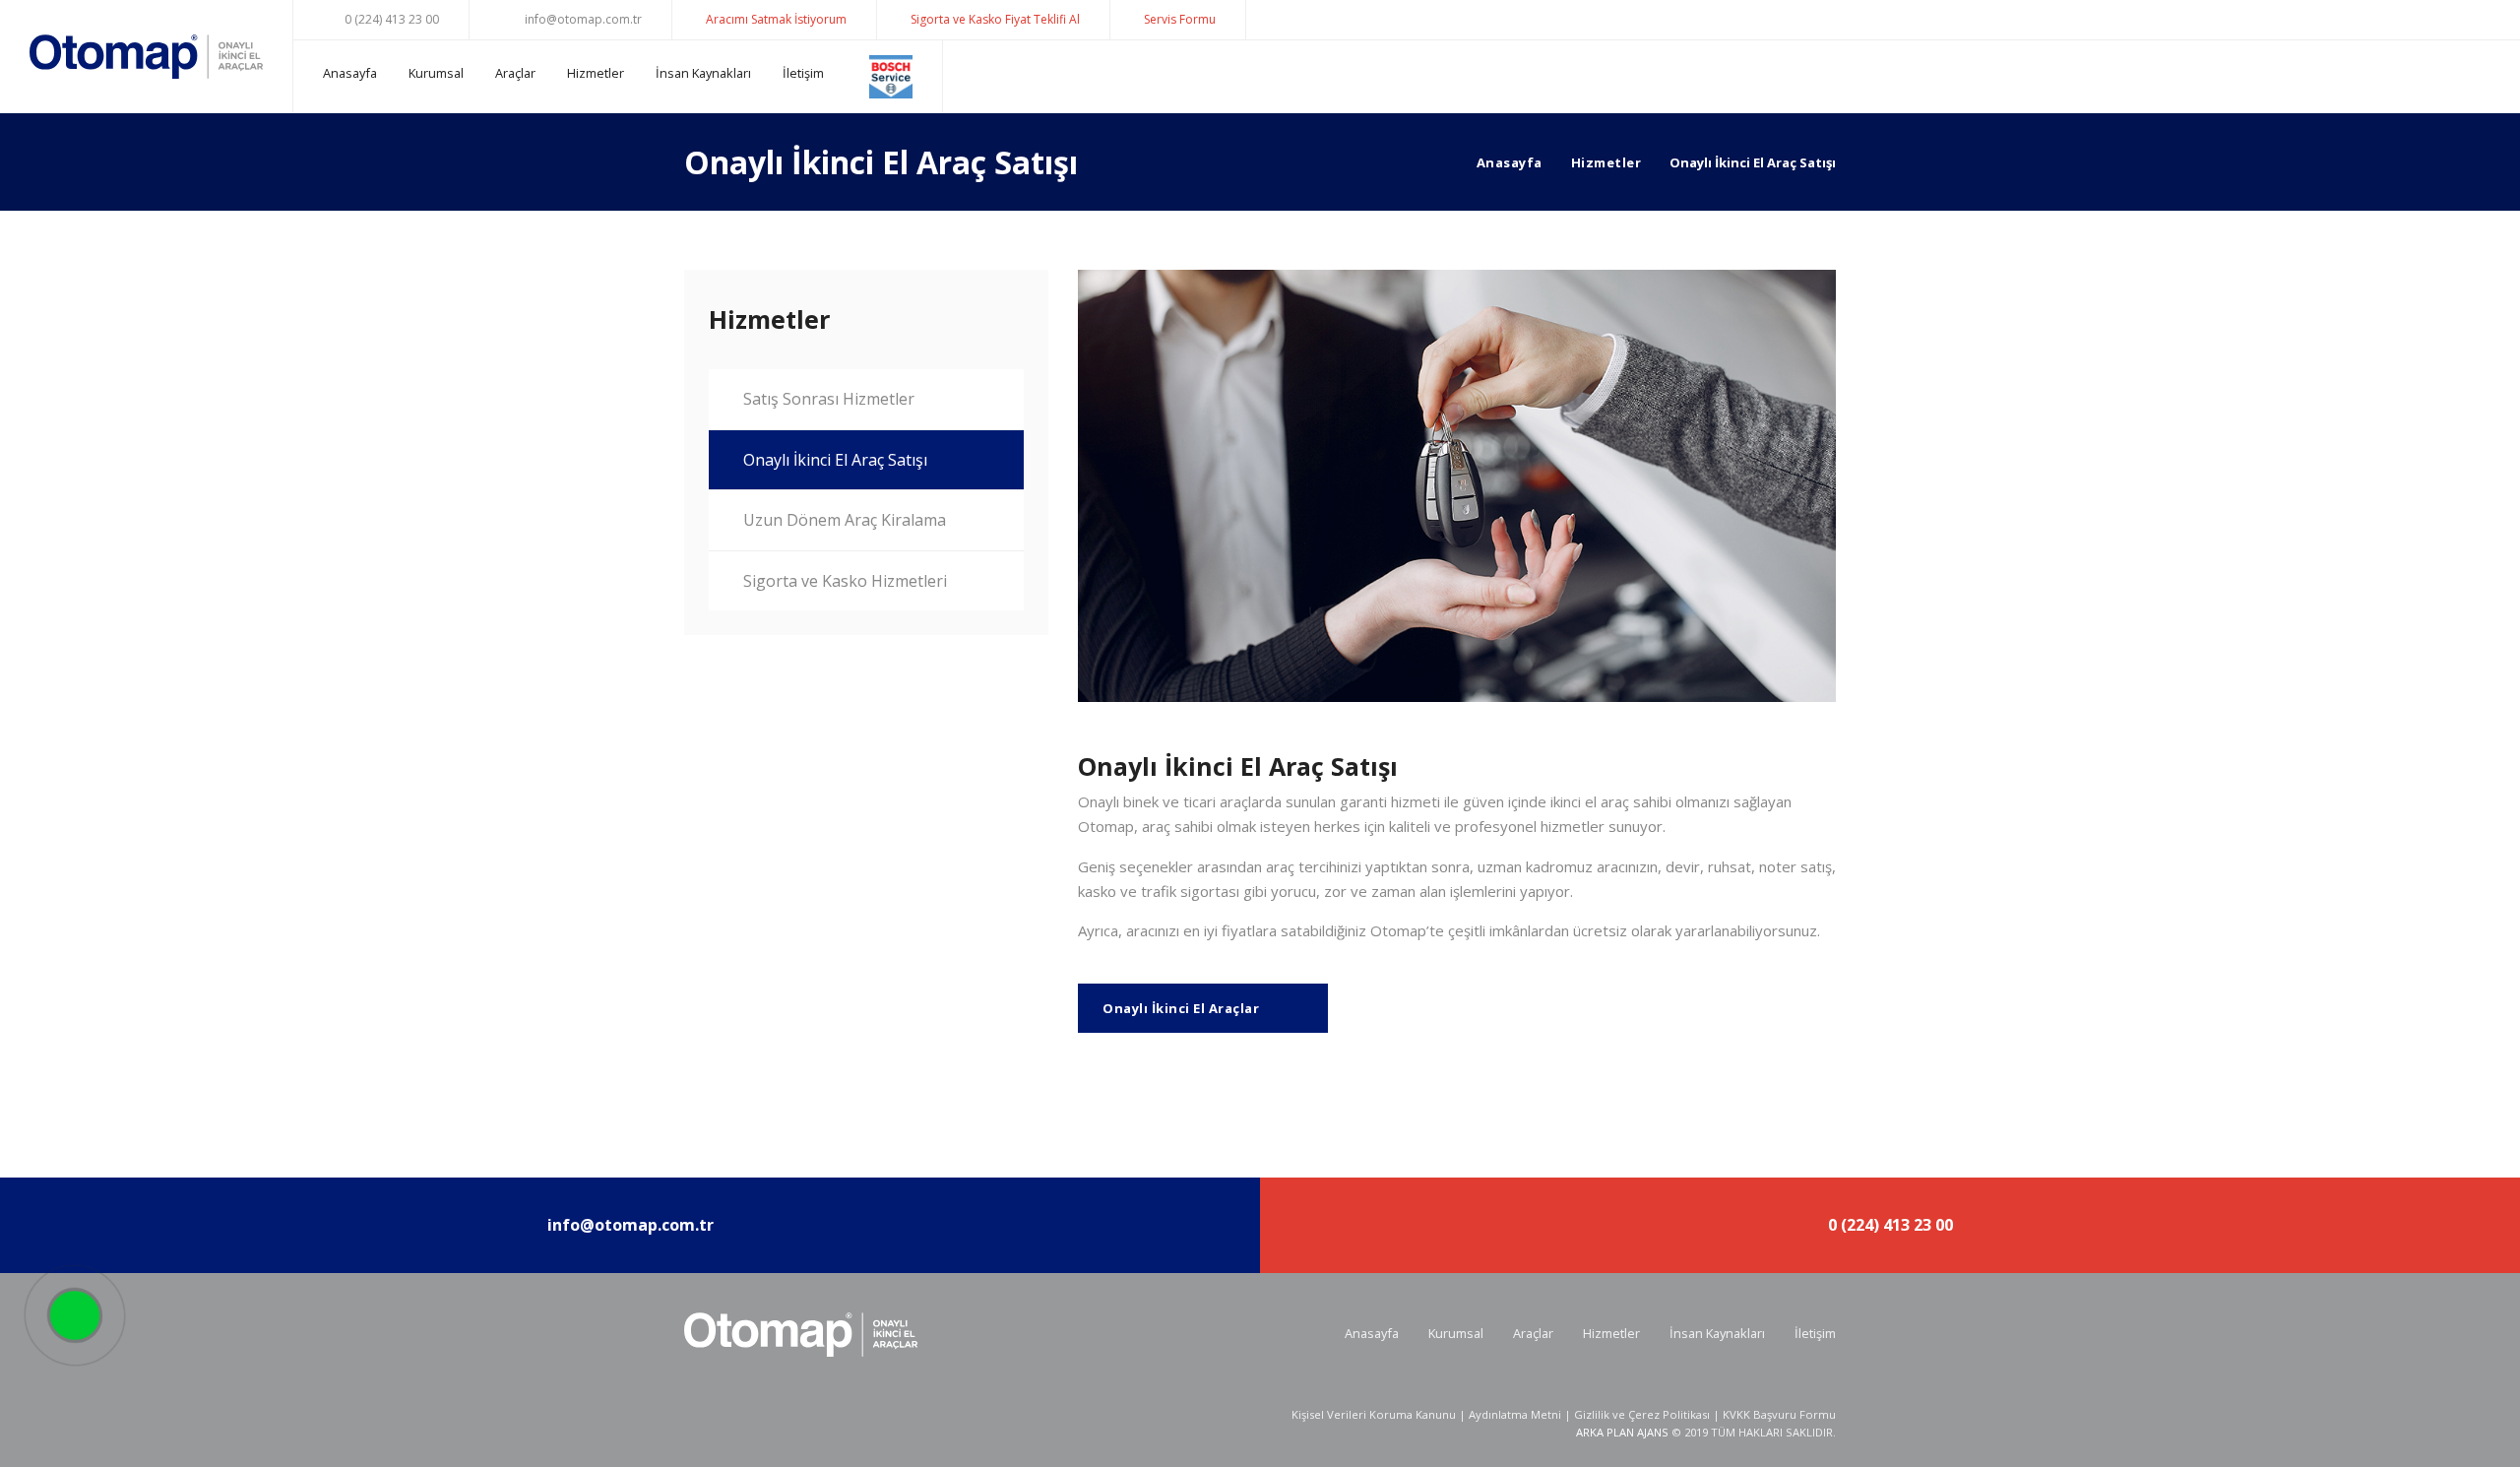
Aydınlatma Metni (1515, 1414)
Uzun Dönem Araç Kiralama (845, 520)
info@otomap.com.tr (582, 19)
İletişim (803, 73)
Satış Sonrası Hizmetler (829, 399)
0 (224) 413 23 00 (390, 19)
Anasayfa (350, 73)
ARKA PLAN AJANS (1622, 1432)
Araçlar (515, 73)
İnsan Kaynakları (703, 73)
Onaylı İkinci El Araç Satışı (835, 460)
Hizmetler (596, 73)
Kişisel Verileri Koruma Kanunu (1374, 1414)
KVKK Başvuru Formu (1779, 1414)
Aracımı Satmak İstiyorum (776, 19)
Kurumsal (436, 73)
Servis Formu (1180, 19)
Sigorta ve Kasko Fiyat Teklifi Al (995, 19)
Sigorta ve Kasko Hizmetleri (845, 581)
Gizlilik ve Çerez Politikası (1642, 1414)
